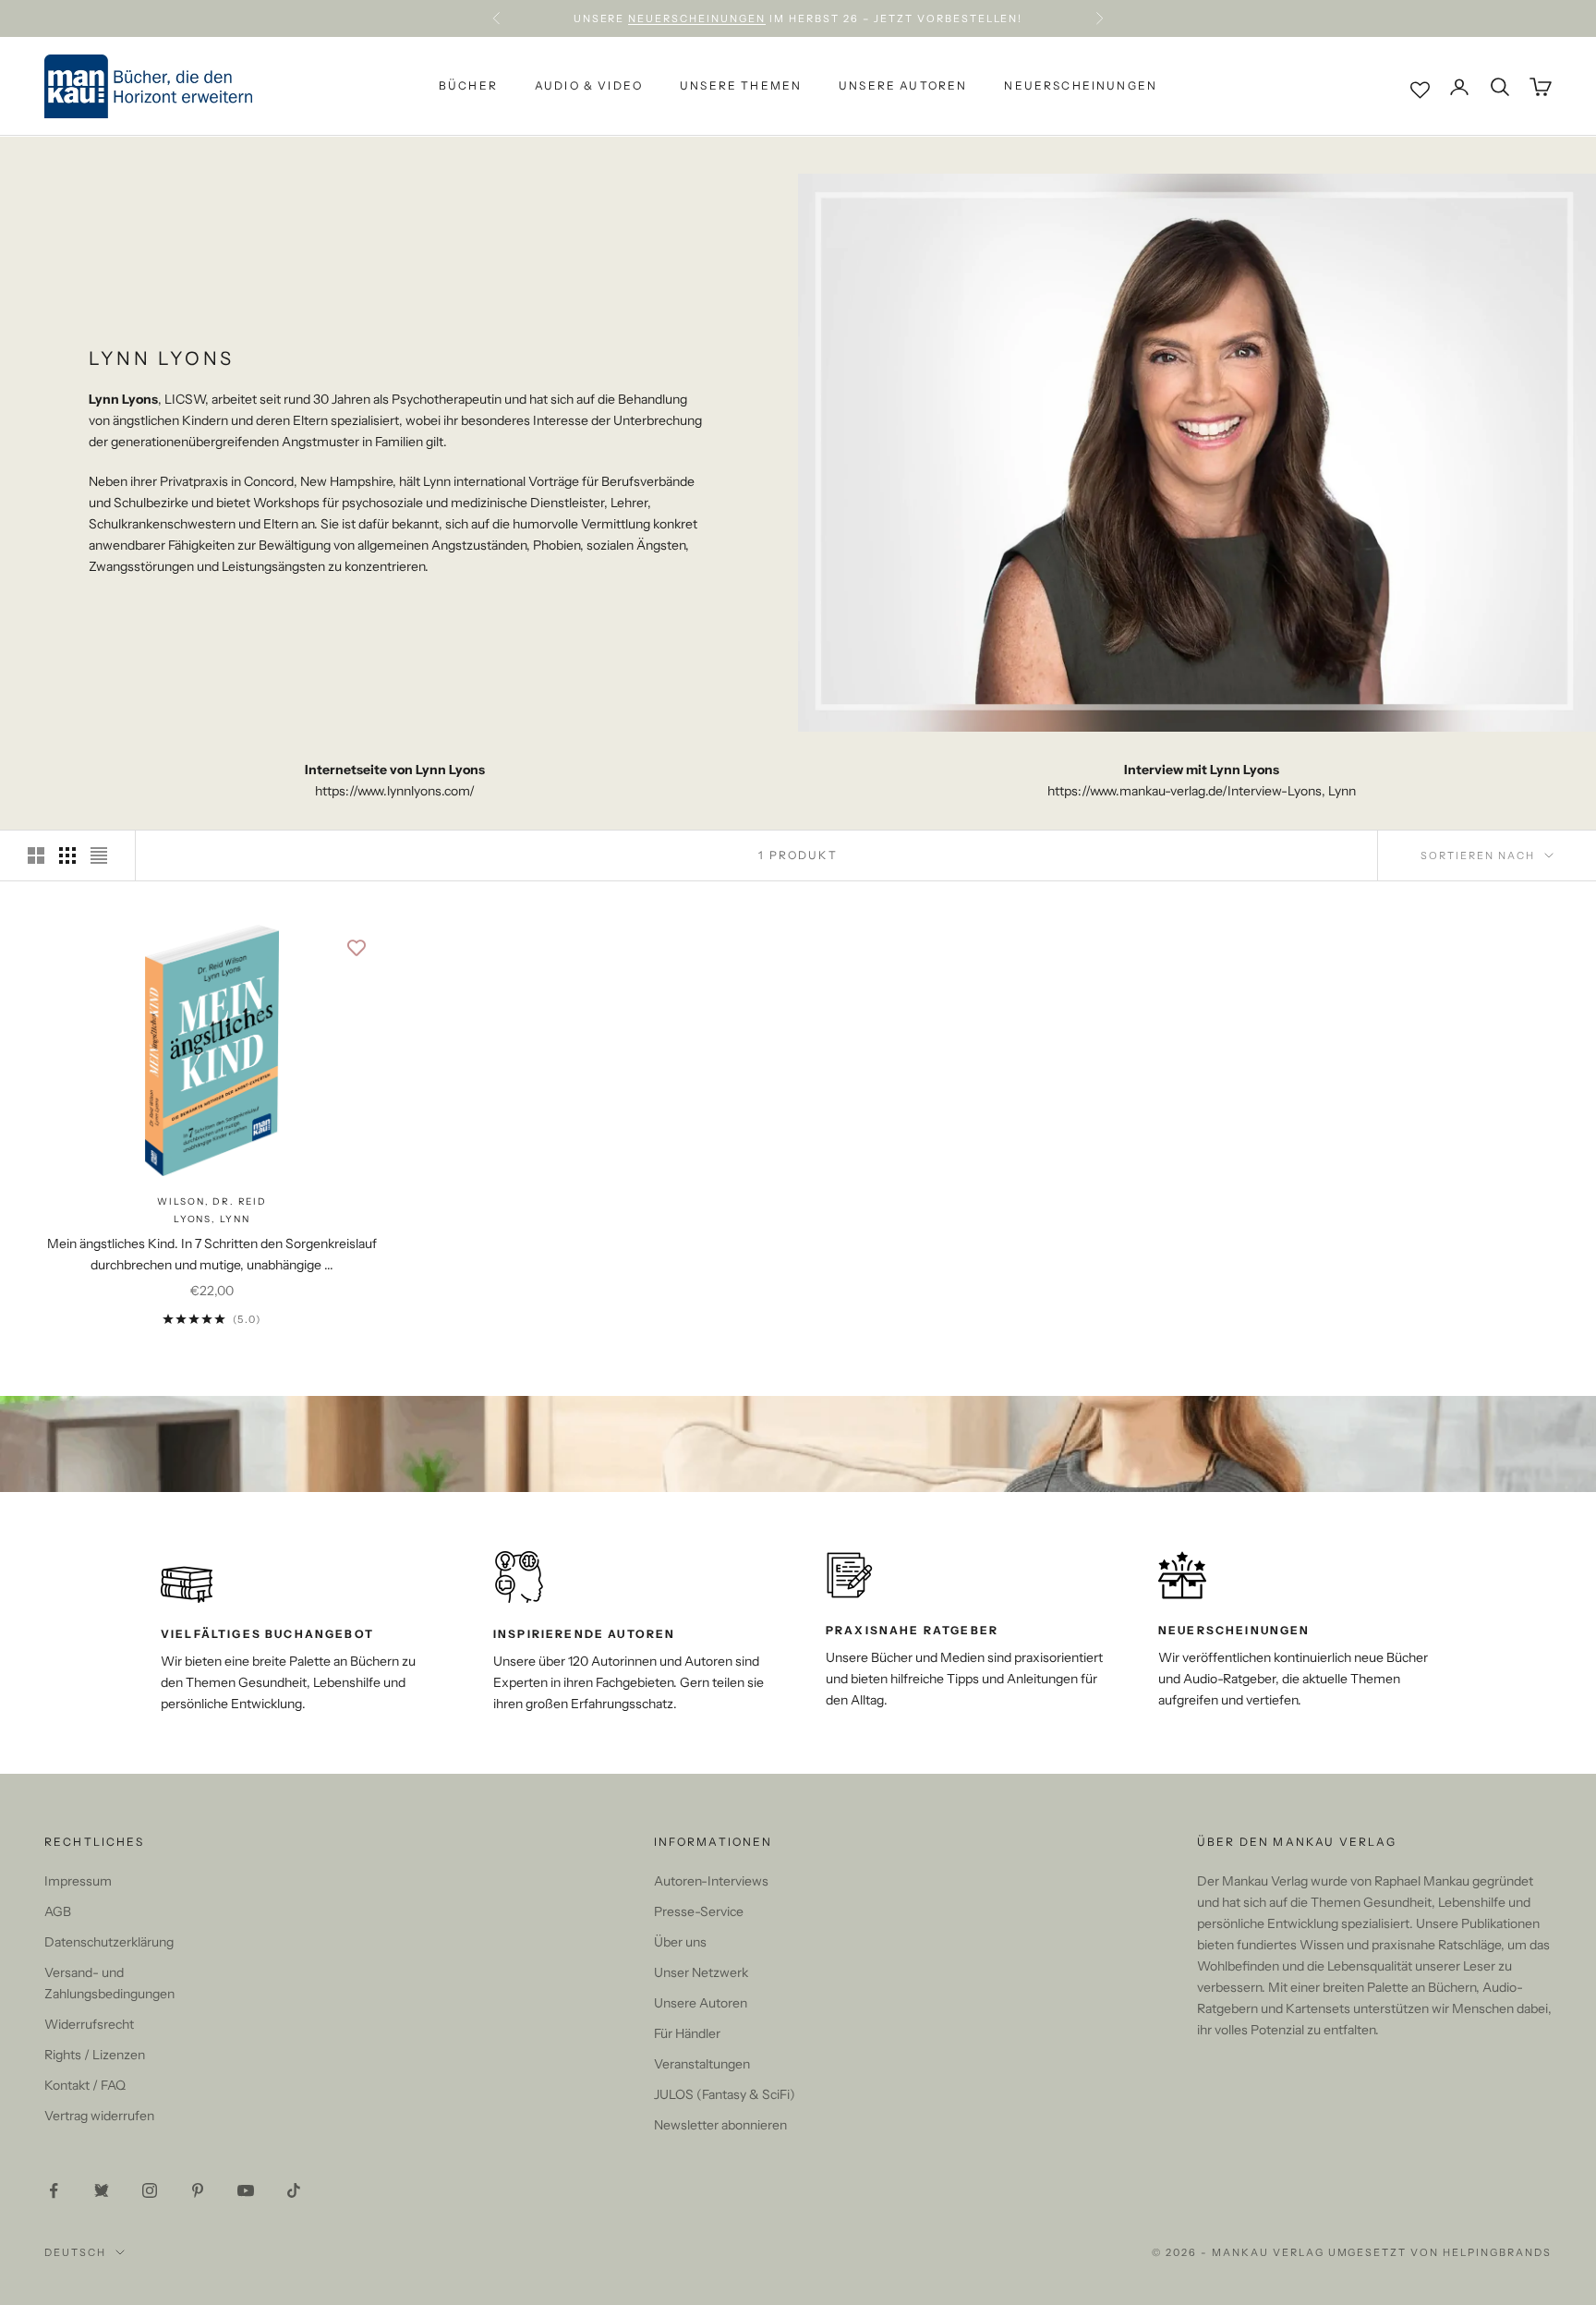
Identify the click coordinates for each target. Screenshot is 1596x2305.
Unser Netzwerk (701, 1972)
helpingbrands (1497, 2252)
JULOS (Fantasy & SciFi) (725, 2094)
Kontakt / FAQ (85, 2085)
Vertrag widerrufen (99, 2116)
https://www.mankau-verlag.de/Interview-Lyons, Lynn (1202, 791)
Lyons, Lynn (212, 1219)
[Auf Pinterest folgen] (198, 2190)
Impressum (78, 1881)
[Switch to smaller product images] (67, 855)
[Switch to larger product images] (36, 855)
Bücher (468, 86)
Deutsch (75, 2252)
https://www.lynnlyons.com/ (395, 791)
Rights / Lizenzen (95, 2055)
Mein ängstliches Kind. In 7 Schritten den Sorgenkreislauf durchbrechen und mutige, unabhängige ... (212, 1254)
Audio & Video (589, 86)
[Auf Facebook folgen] (54, 2190)
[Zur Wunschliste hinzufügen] (357, 948)
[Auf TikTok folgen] (294, 2190)
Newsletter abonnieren (720, 2125)
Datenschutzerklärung (109, 1942)
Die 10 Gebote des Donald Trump (916, 18)
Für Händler (687, 2033)
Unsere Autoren (903, 86)
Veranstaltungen (702, 2064)
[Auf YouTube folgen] (246, 2190)
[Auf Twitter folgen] (102, 2190)
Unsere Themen (741, 86)
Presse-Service (699, 1911)
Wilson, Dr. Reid (212, 1201)
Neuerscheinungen (1081, 86)
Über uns (680, 1942)
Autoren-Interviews (711, 1881)
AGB (58, 1911)
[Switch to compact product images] (99, 855)
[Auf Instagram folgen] (150, 2190)
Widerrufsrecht (89, 2024)
